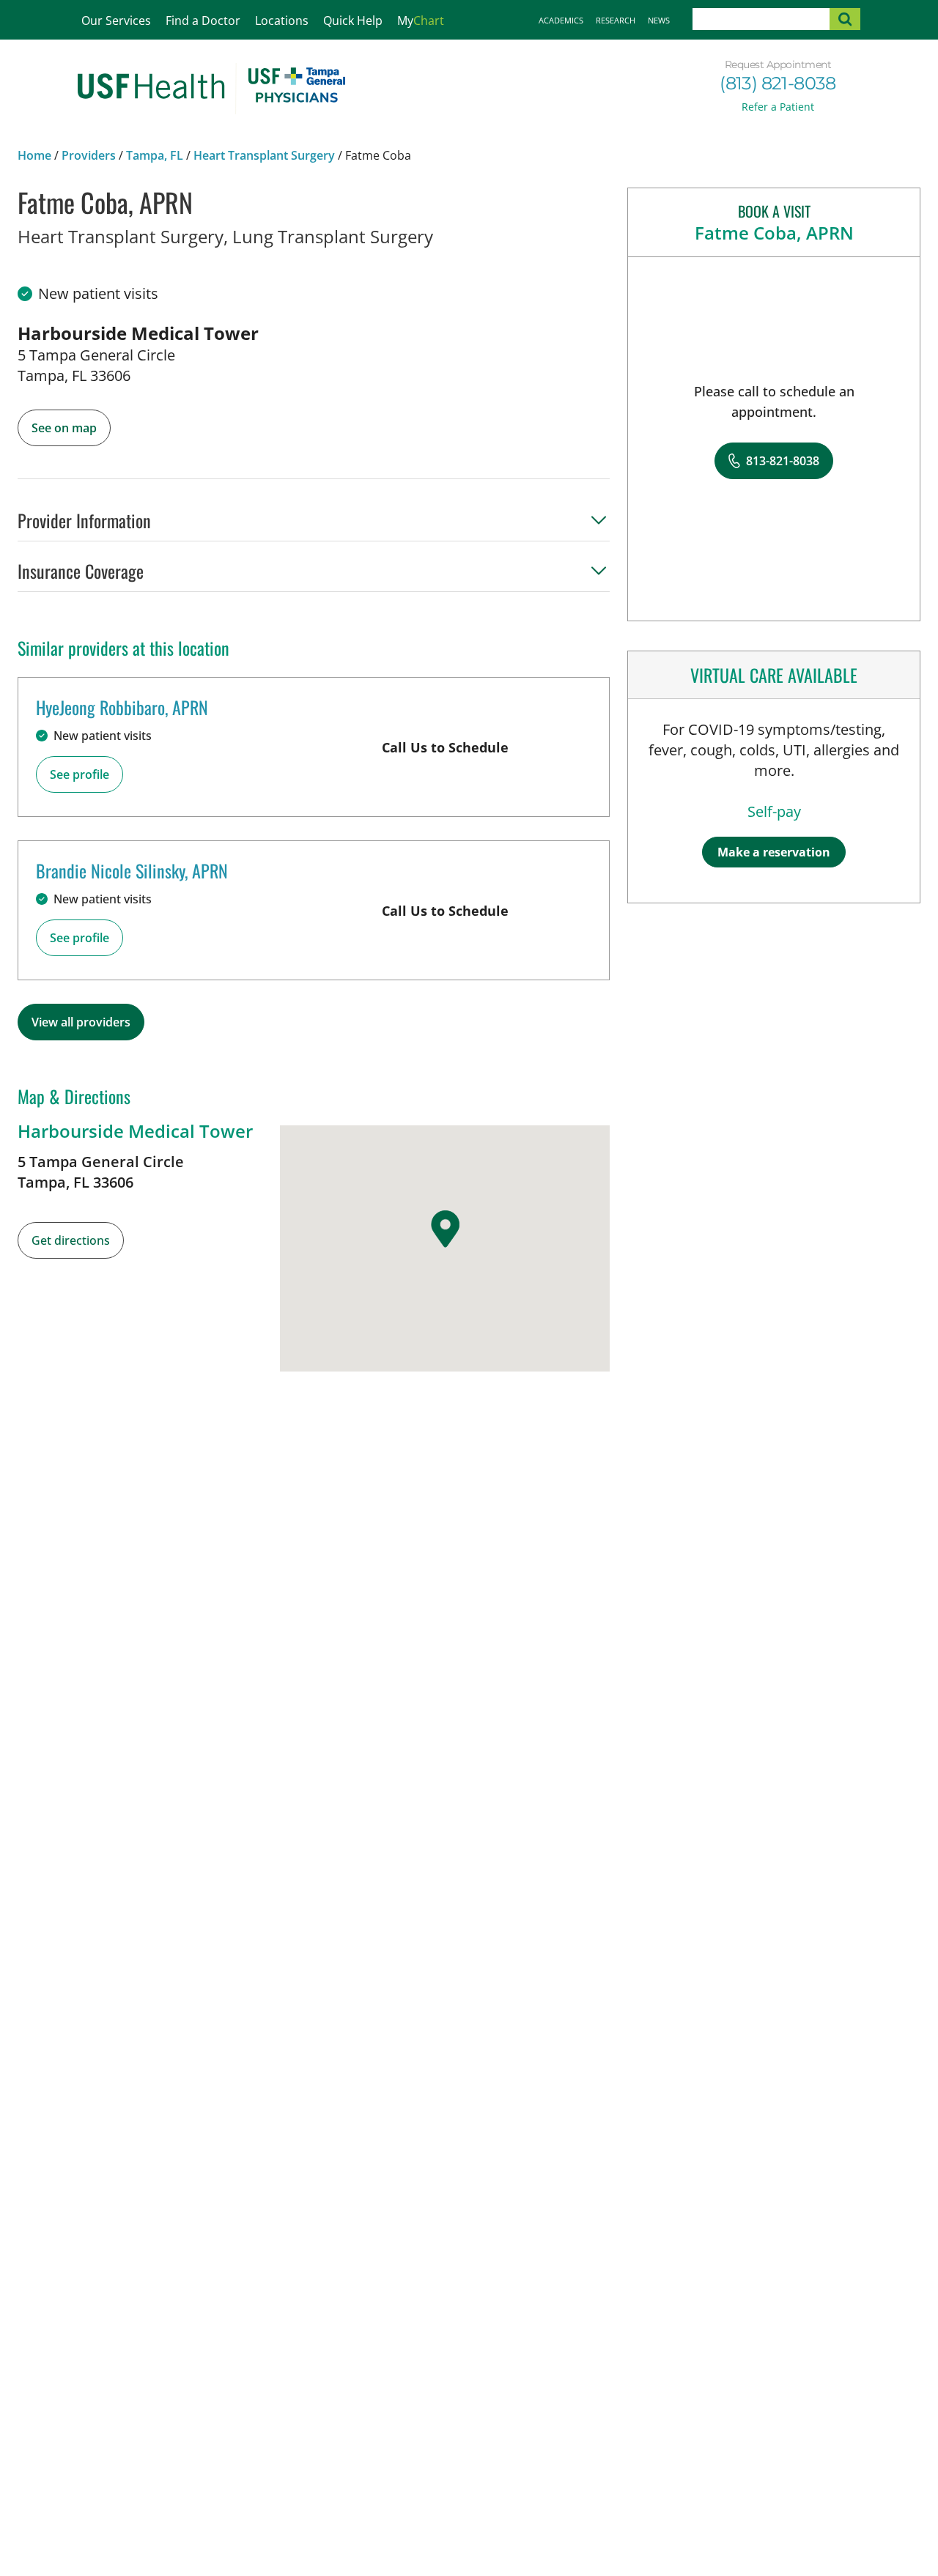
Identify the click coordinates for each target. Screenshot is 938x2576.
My (421, 21)
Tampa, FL (155, 155)
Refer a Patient (778, 107)
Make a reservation (774, 852)
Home (34, 155)
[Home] (211, 89)
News (659, 20)
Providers (89, 155)
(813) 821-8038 (778, 83)
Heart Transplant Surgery (264, 155)
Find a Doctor (203, 21)
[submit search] (845, 19)
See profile (80, 774)
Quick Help (353, 21)
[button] (314, 525)
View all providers (81, 1022)
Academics (561, 20)
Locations (282, 21)
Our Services (116, 21)
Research (616, 20)
